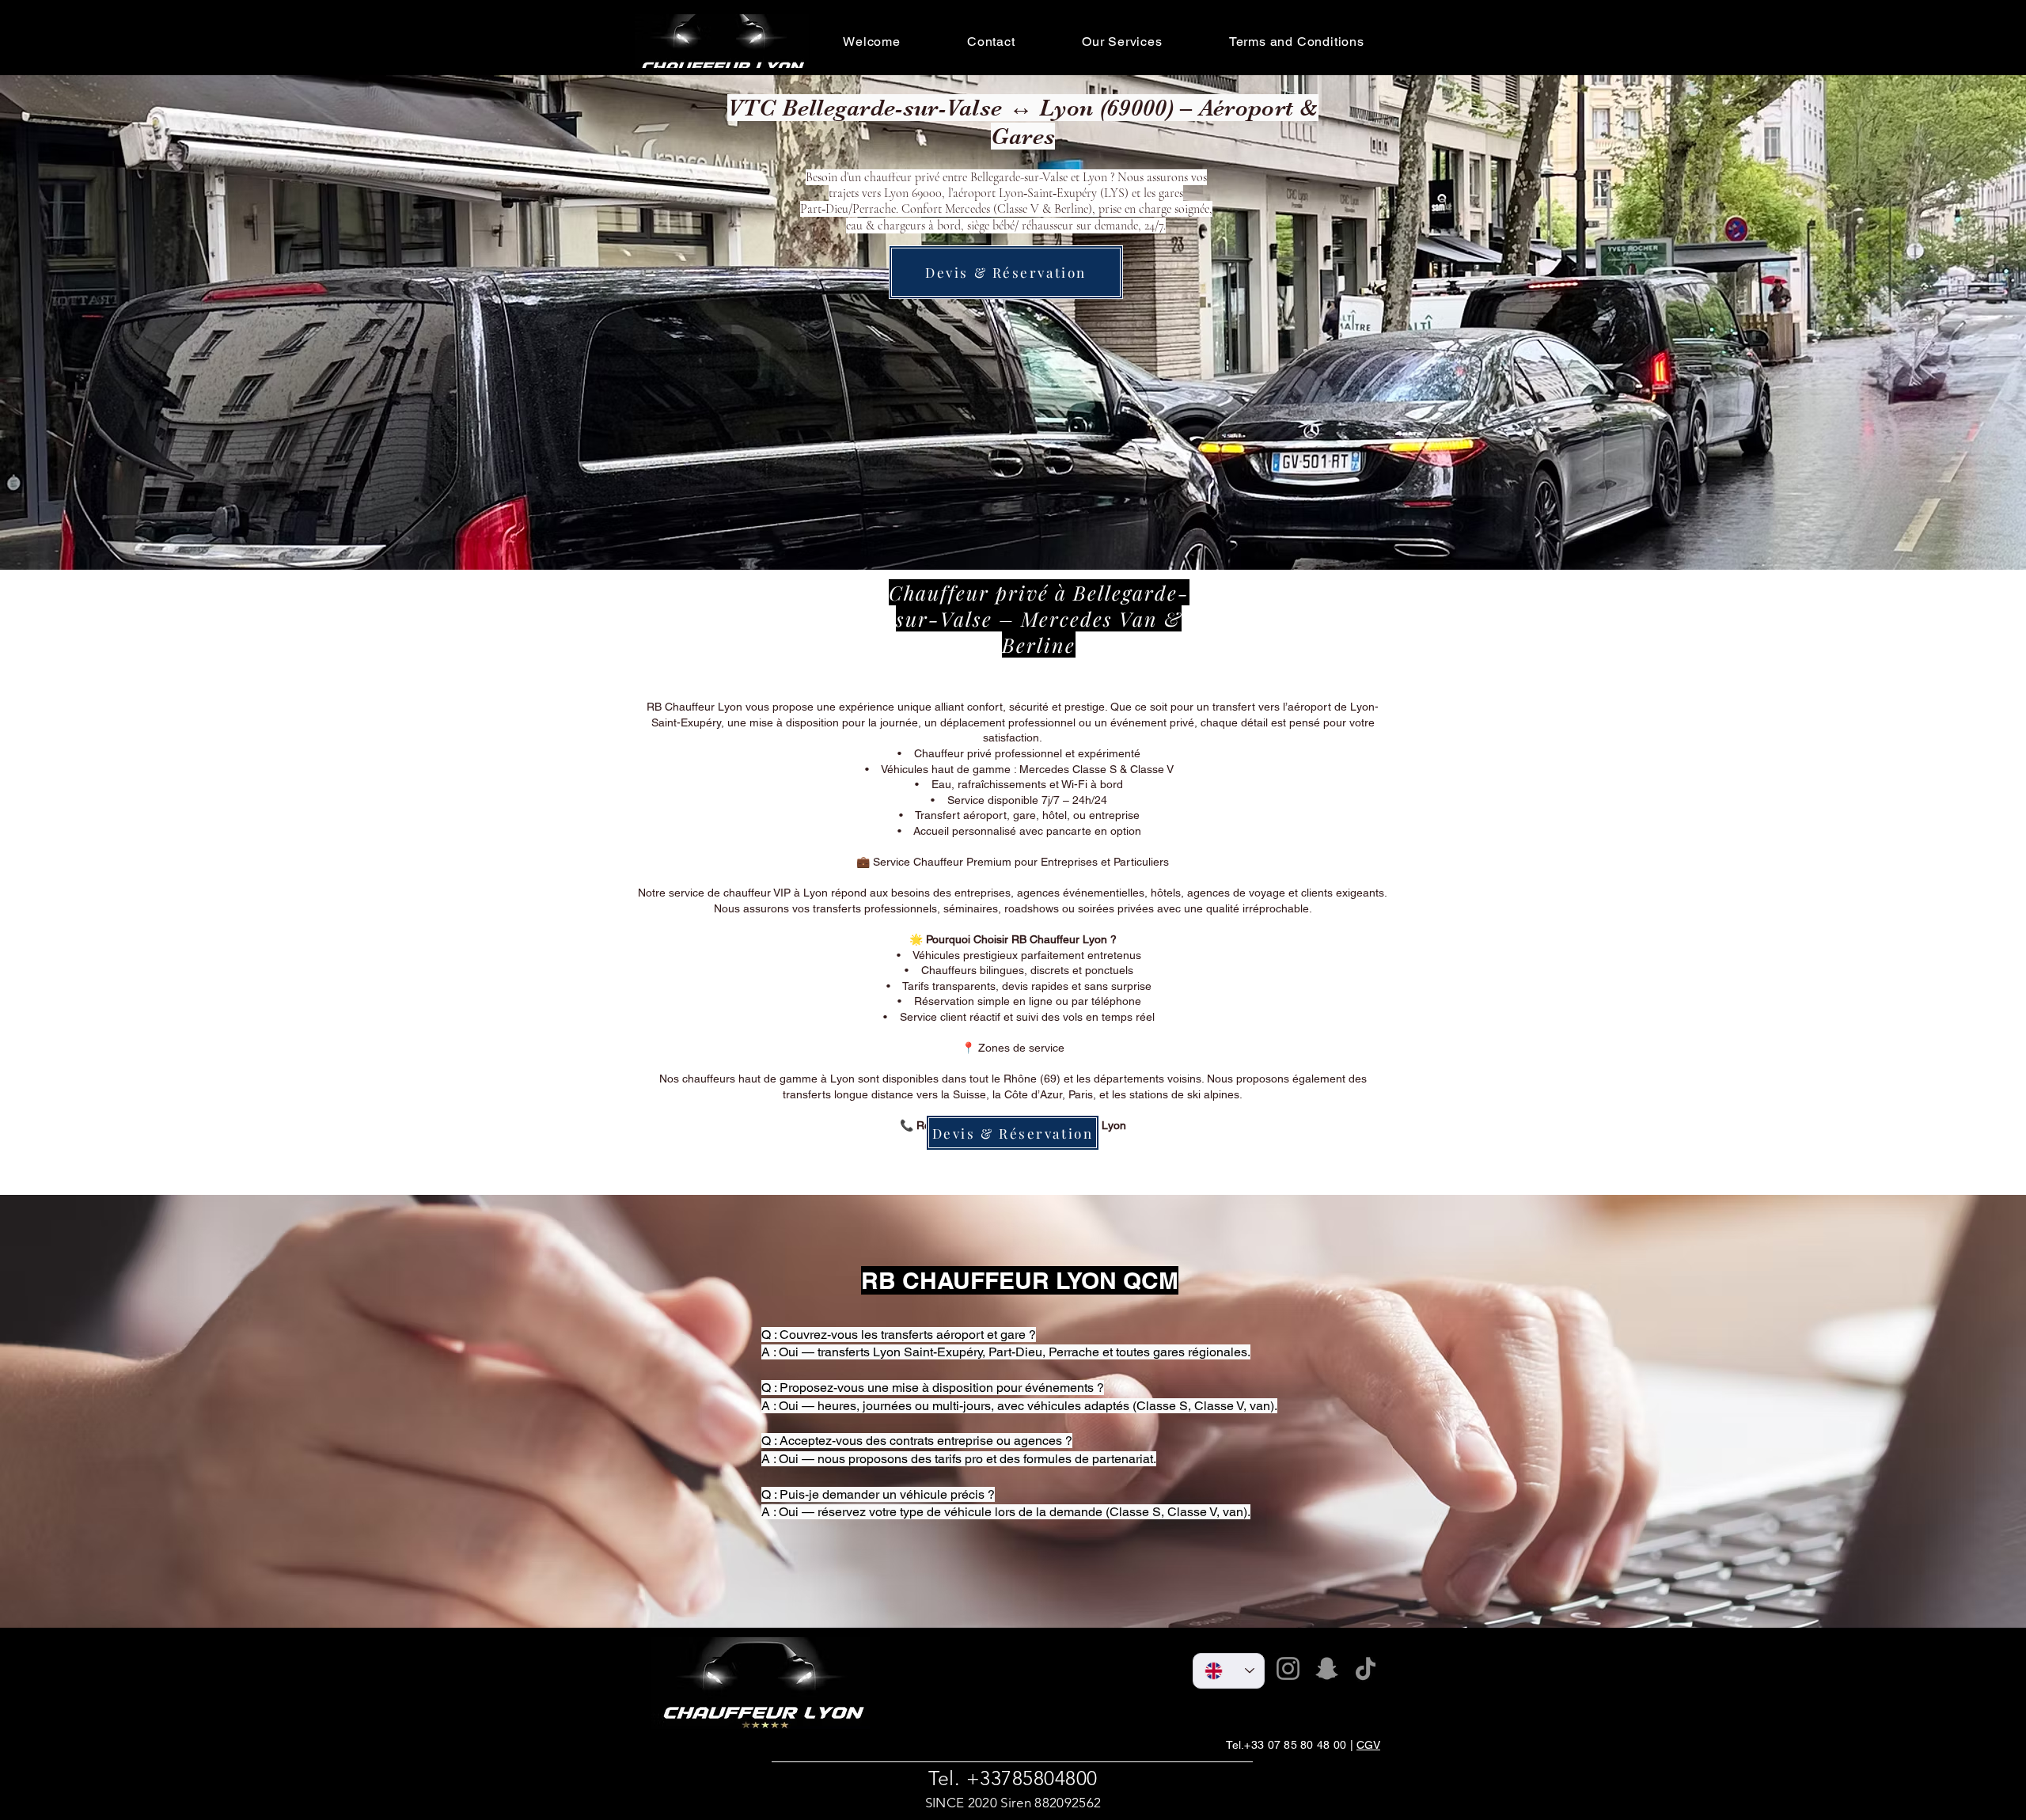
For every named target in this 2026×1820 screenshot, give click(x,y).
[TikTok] (1366, 1668)
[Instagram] (1288, 1668)
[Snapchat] (1327, 1668)
